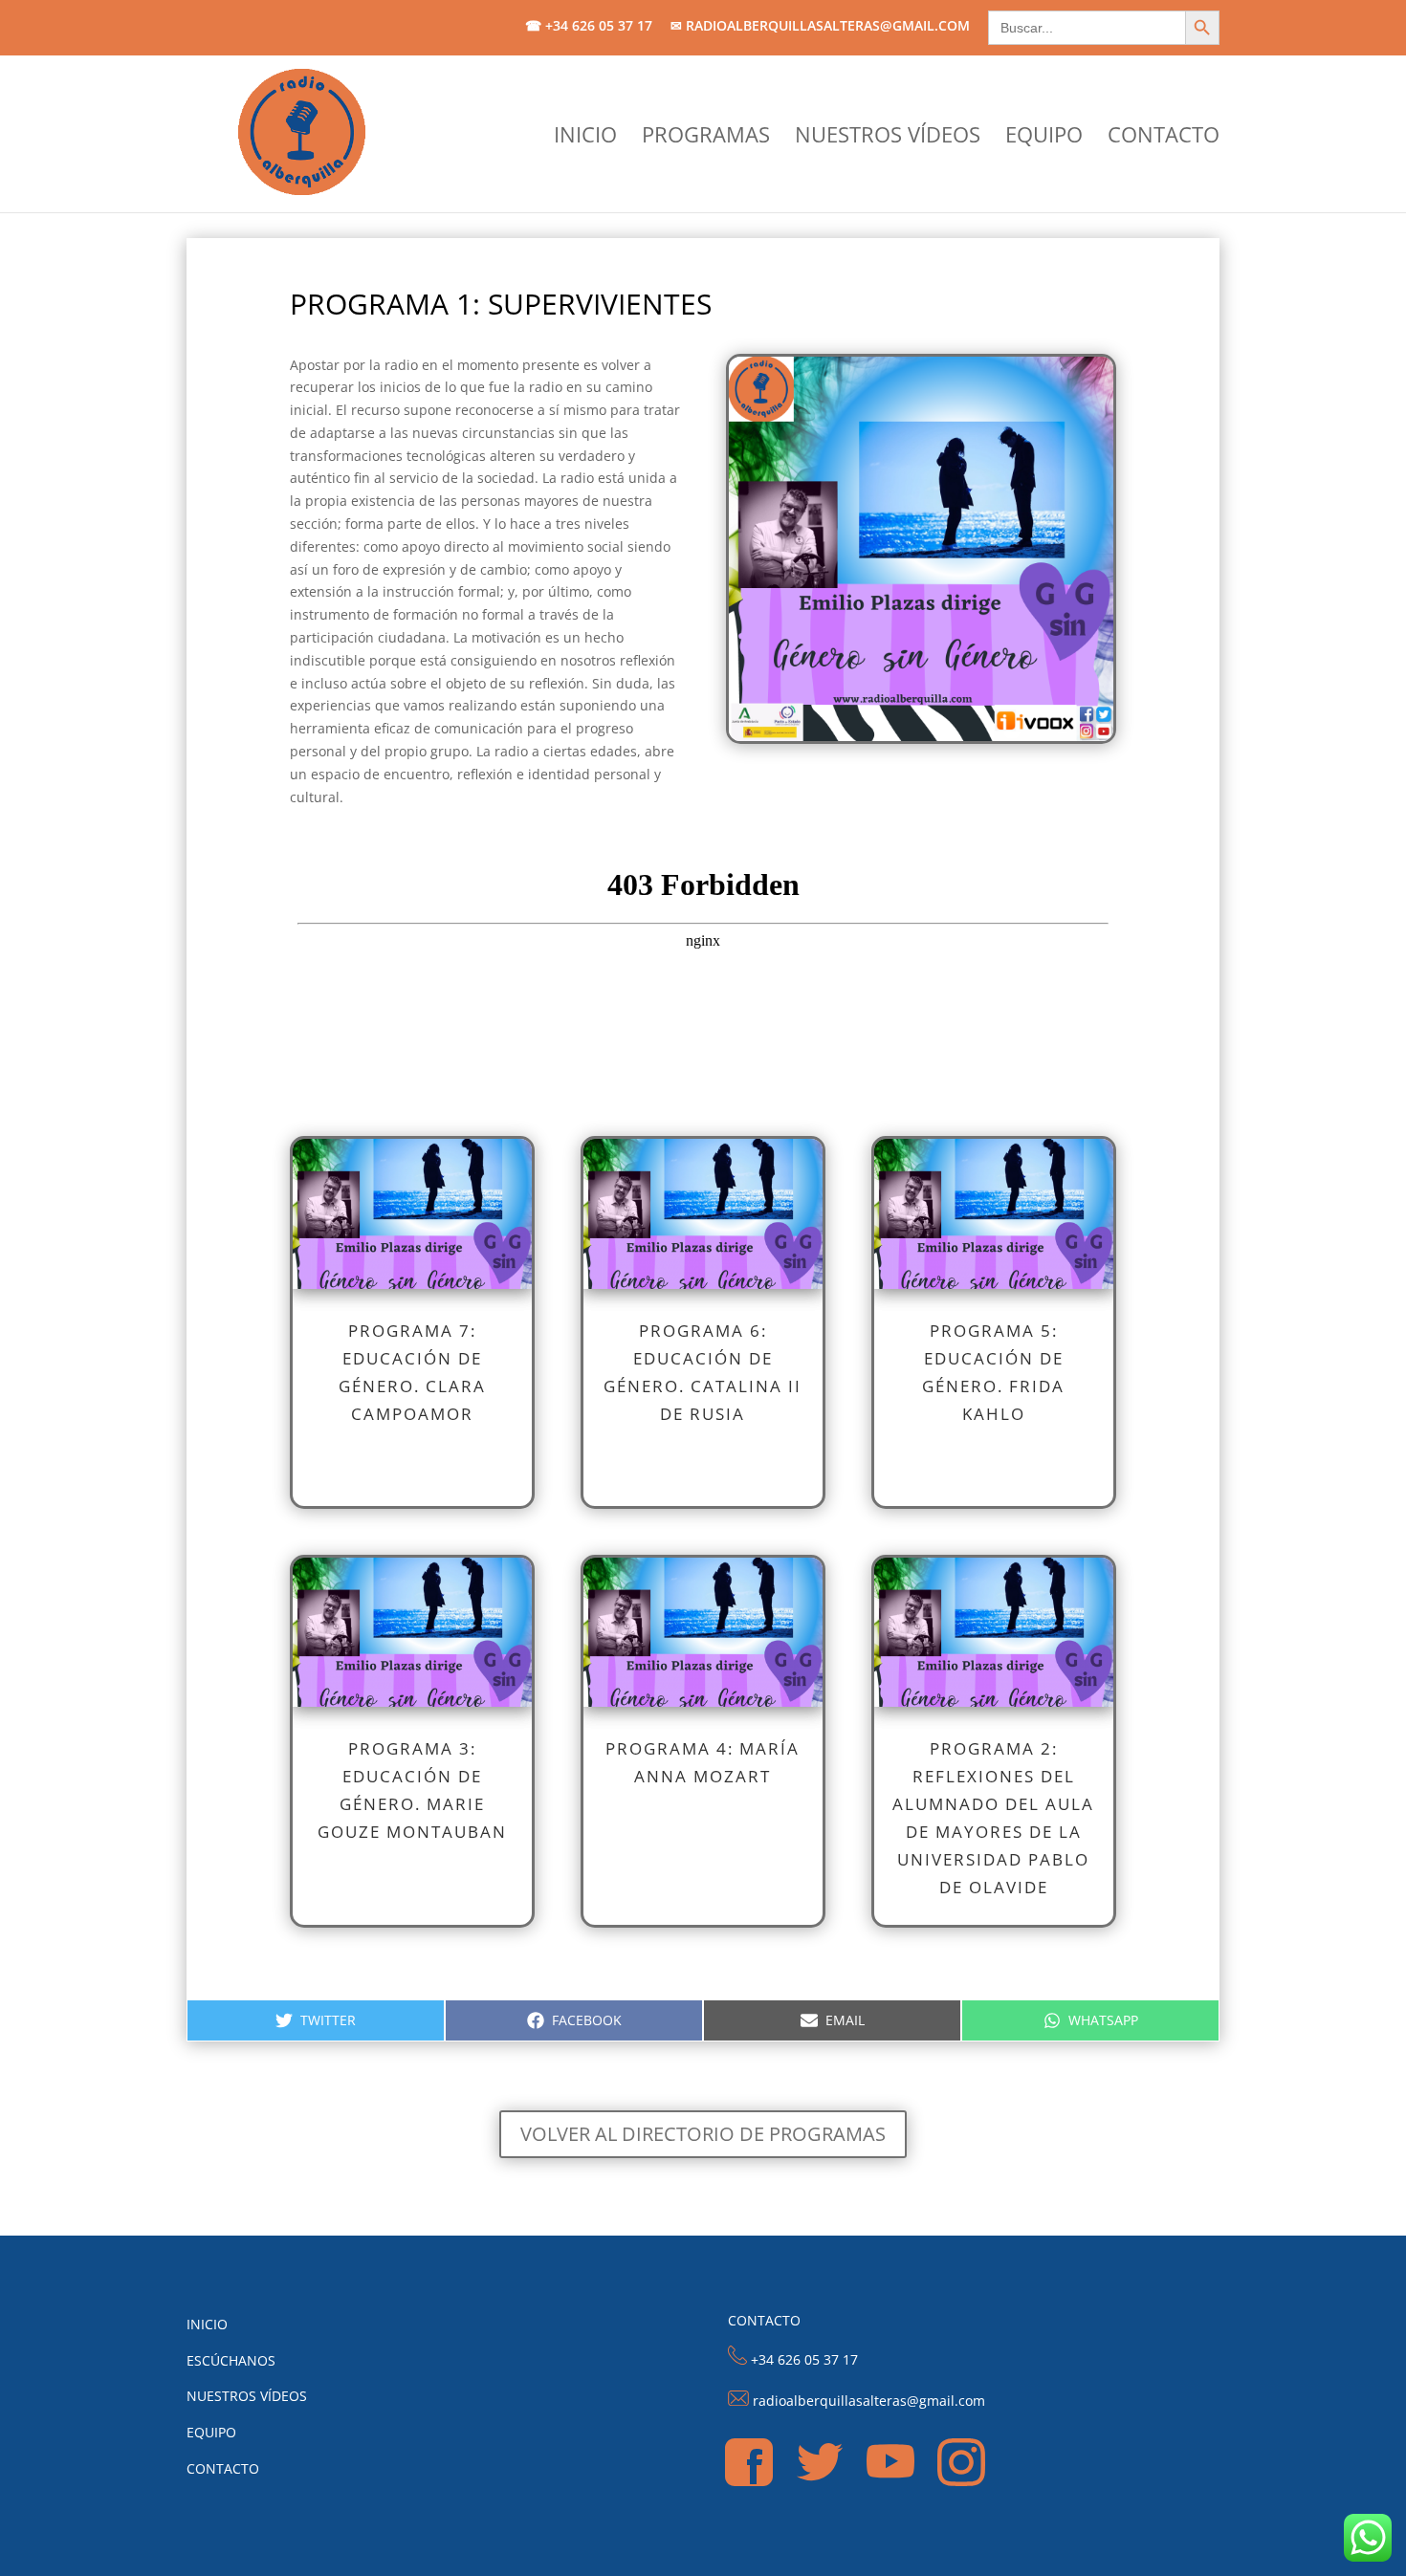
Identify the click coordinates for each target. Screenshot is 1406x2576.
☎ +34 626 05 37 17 (589, 27)
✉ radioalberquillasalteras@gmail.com (820, 27)
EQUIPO (1044, 138)
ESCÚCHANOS (231, 2360)
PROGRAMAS (706, 138)
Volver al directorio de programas (703, 2134)
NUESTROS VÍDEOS (888, 138)
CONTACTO (1164, 138)
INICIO (585, 138)
